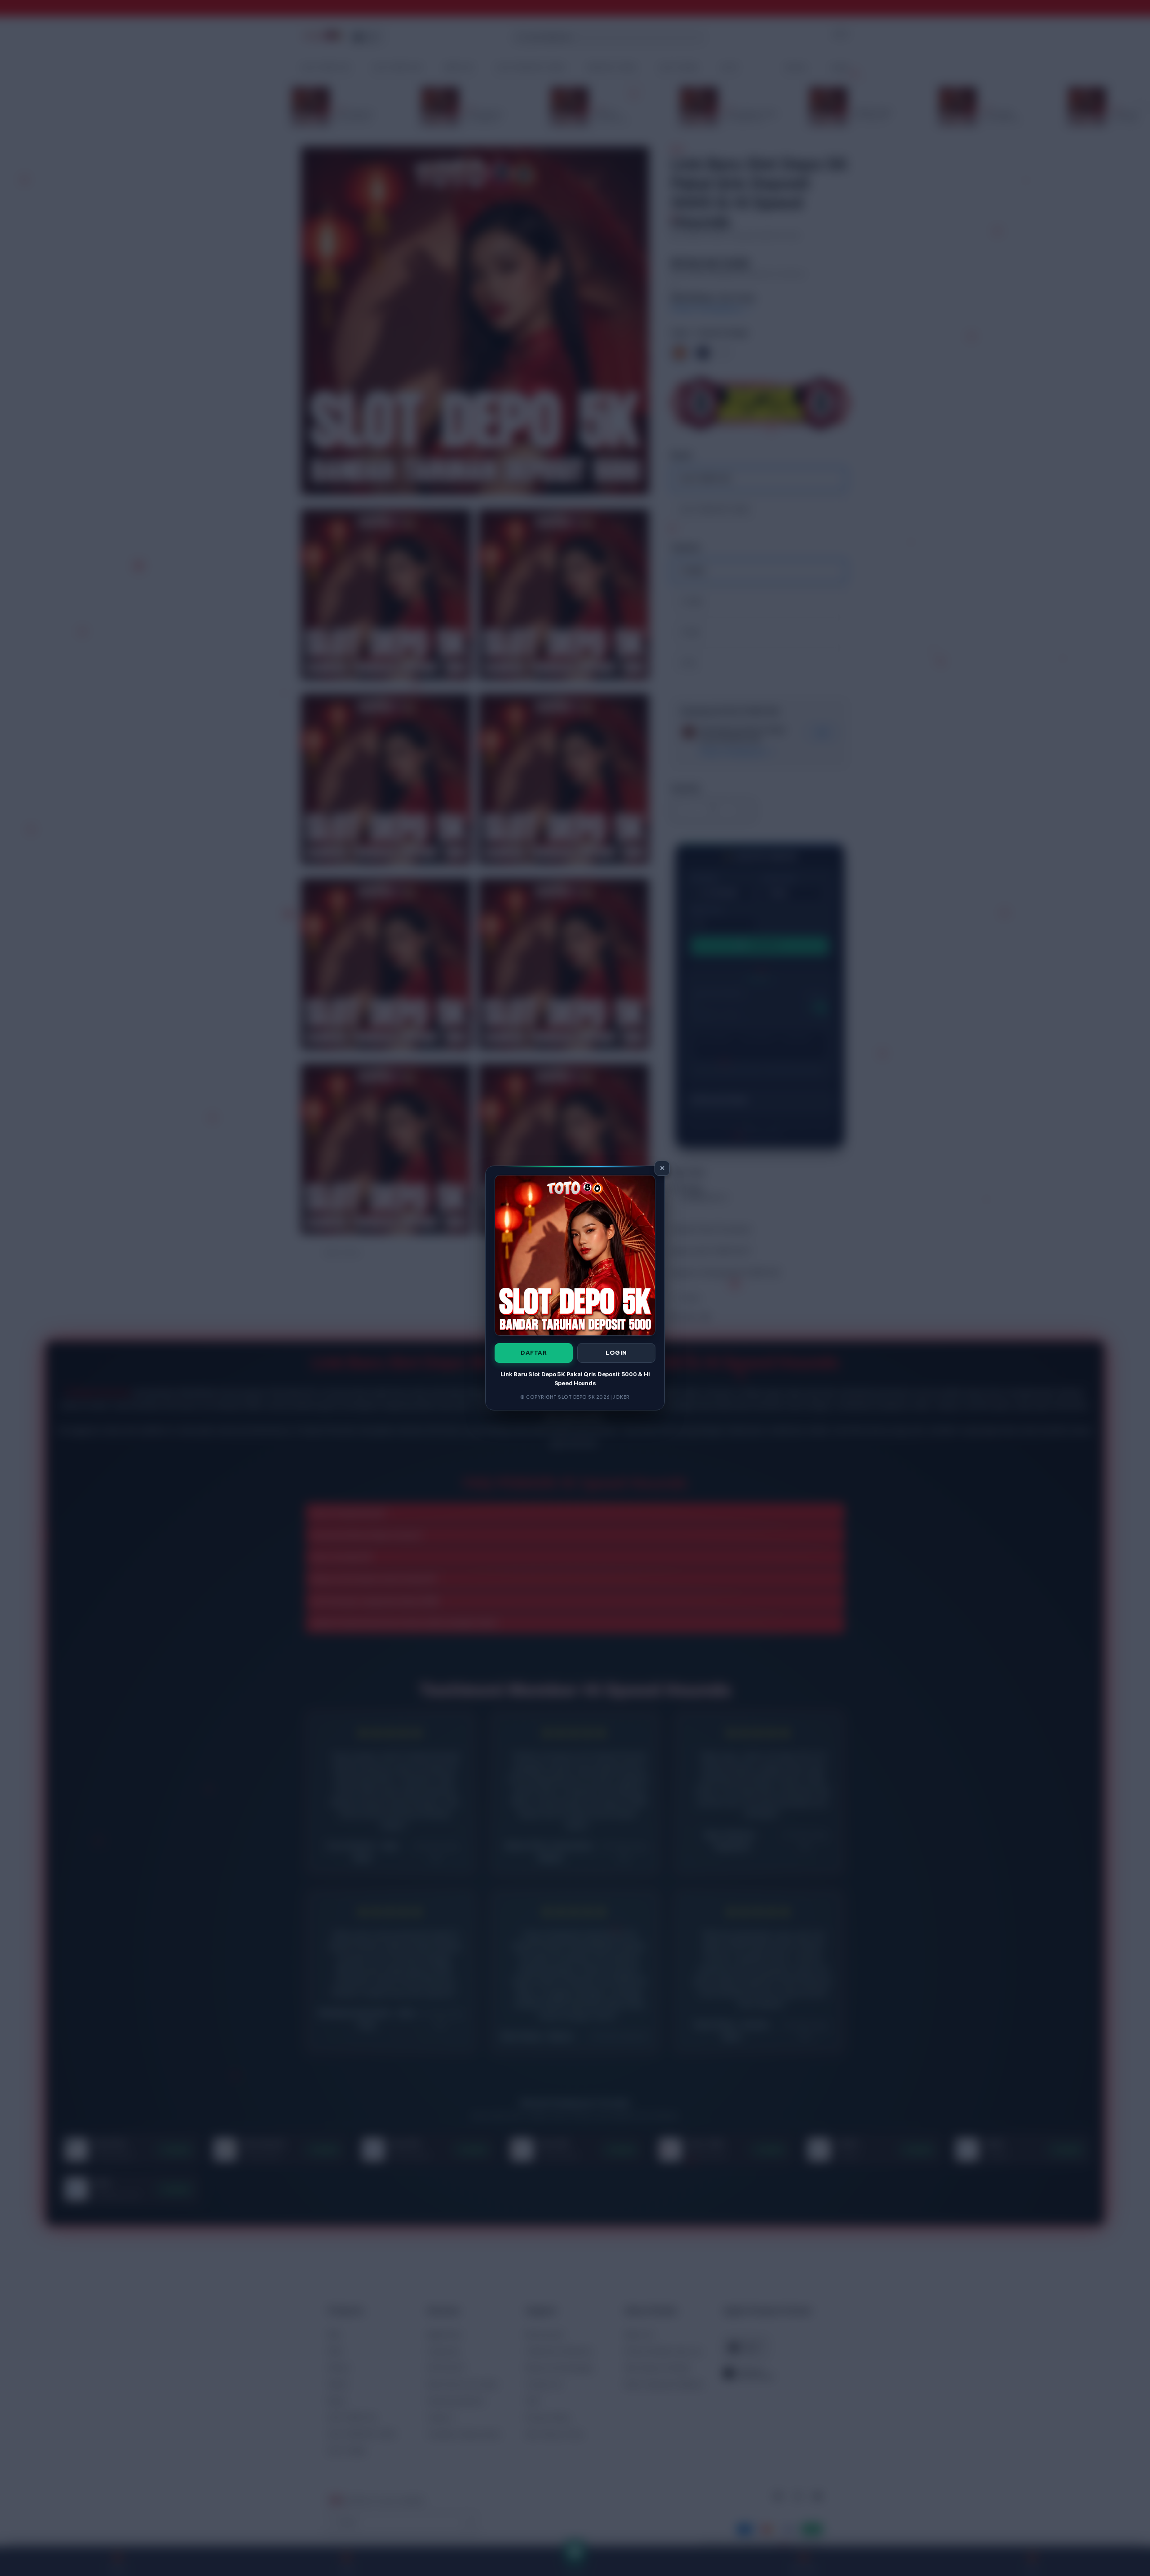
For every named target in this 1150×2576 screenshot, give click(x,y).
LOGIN (616, 1352)
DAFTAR (534, 1352)
